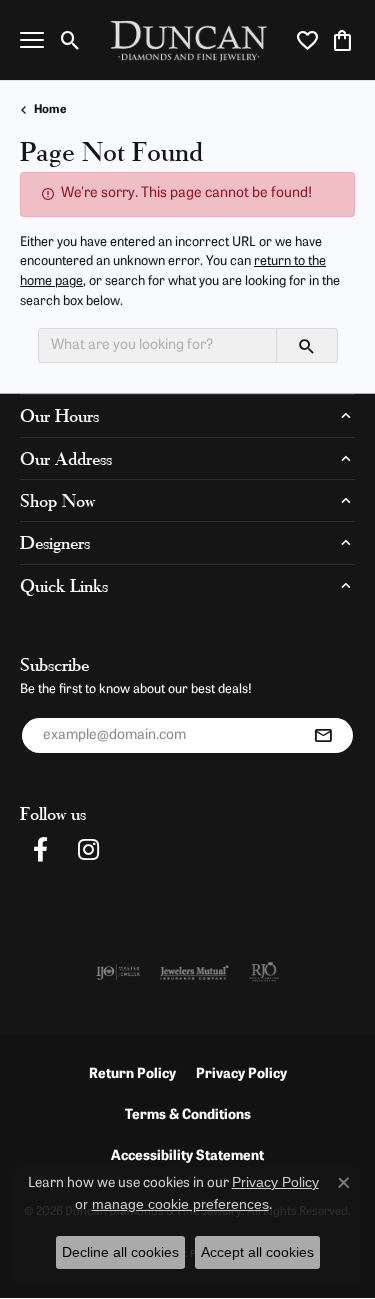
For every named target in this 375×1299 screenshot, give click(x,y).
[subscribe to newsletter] (323, 736)
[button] (70, 40)
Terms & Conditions (188, 1115)
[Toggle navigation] (32, 40)
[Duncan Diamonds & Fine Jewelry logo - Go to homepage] (187, 40)
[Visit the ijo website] (118, 972)
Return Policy (132, 1074)
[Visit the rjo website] (264, 972)
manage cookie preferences (180, 1204)
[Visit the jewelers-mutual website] (194, 972)
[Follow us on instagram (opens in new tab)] (88, 850)
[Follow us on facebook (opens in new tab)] (40, 850)
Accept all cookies (257, 1252)
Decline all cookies (120, 1252)
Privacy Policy (241, 1074)
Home (50, 110)
